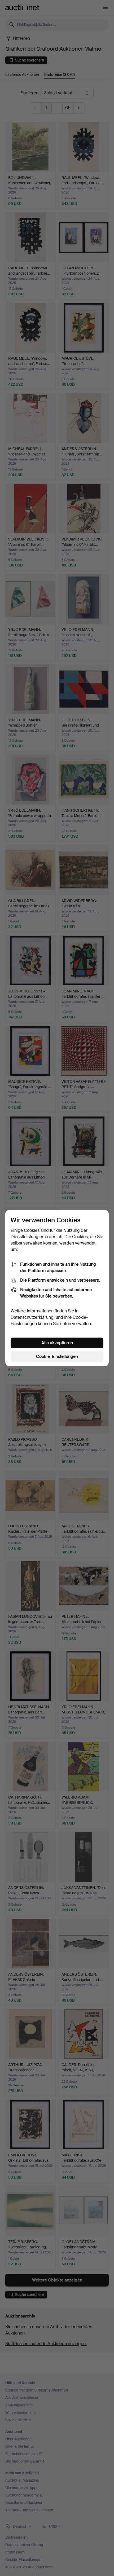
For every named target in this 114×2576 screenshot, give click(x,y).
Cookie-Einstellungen (57, 1357)
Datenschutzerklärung (32, 1317)
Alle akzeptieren (57, 1343)
